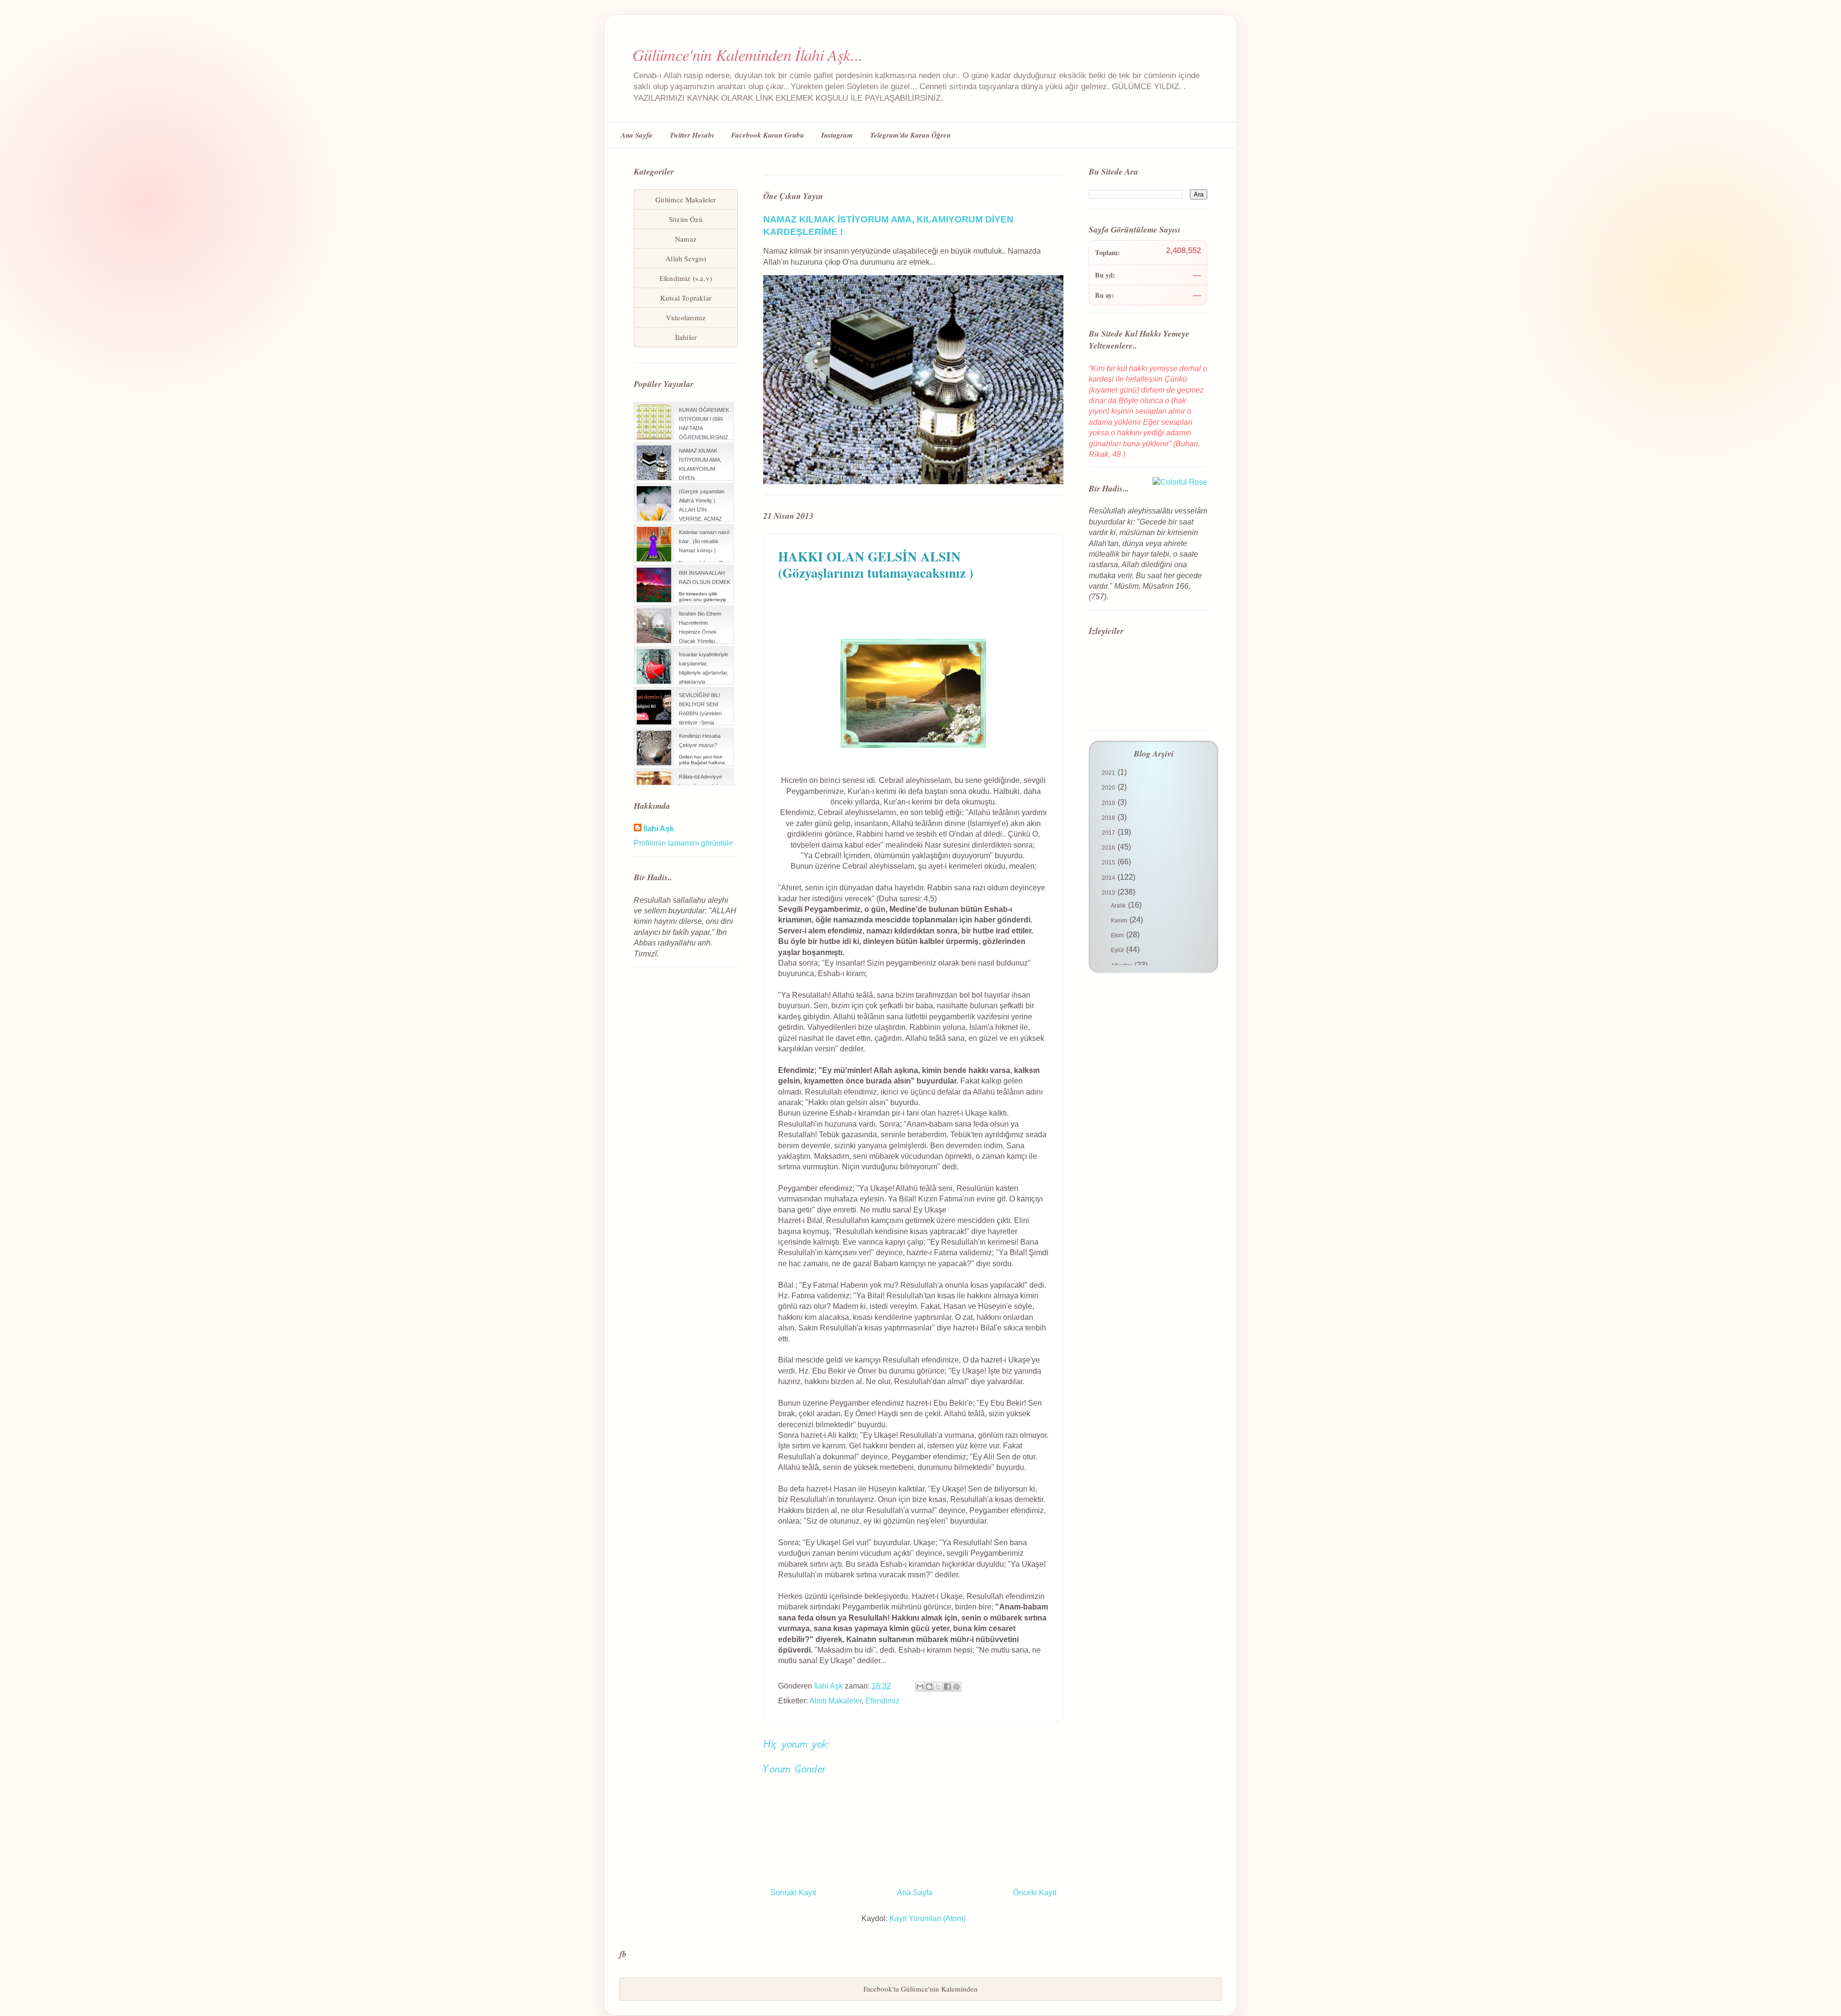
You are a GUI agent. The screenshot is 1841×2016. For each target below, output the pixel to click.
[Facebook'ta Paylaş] (947, 1687)
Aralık (1119, 906)
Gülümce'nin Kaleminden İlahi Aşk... (747, 54)
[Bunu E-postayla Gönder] (920, 1687)
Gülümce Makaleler (686, 199)
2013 (1109, 893)
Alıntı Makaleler (835, 1701)
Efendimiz (882, 1701)
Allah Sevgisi (686, 258)
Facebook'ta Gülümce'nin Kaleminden (920, 1989)
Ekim (1118, 935)
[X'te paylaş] (938, 1687)
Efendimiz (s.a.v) (686, 278)
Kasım (1120, 921)
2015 (1109, 862)
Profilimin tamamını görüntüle (683, 843)
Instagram (837, 135)
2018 (1109, 818)
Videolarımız (686, 317)
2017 (1109, 833)
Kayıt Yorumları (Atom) (927, 1918)
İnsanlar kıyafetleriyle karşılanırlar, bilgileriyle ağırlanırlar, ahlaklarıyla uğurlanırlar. (704, 673)
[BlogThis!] (929, 1687)
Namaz (686, 239)
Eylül (1118, 950)
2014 (1109, 878)
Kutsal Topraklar (686, 298)
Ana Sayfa (637, 135)
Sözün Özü (686, 219)
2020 (1109, 788)
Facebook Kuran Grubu (768, 135)
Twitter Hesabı (692, 135)
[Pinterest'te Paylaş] (956, 1687)
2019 (1109, 803)
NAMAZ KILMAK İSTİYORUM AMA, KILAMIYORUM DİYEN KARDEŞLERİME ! (700, 469)
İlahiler (686, 337)
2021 (1109, 773)
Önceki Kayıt (1035, 1893)
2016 (1109, 848)
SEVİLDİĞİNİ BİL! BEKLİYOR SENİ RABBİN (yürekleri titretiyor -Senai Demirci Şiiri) (700, 714)
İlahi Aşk (659, 829)
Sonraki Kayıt (793, 1893)
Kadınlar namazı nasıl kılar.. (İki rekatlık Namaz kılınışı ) (704, 541)
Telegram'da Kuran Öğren (910, 135)
